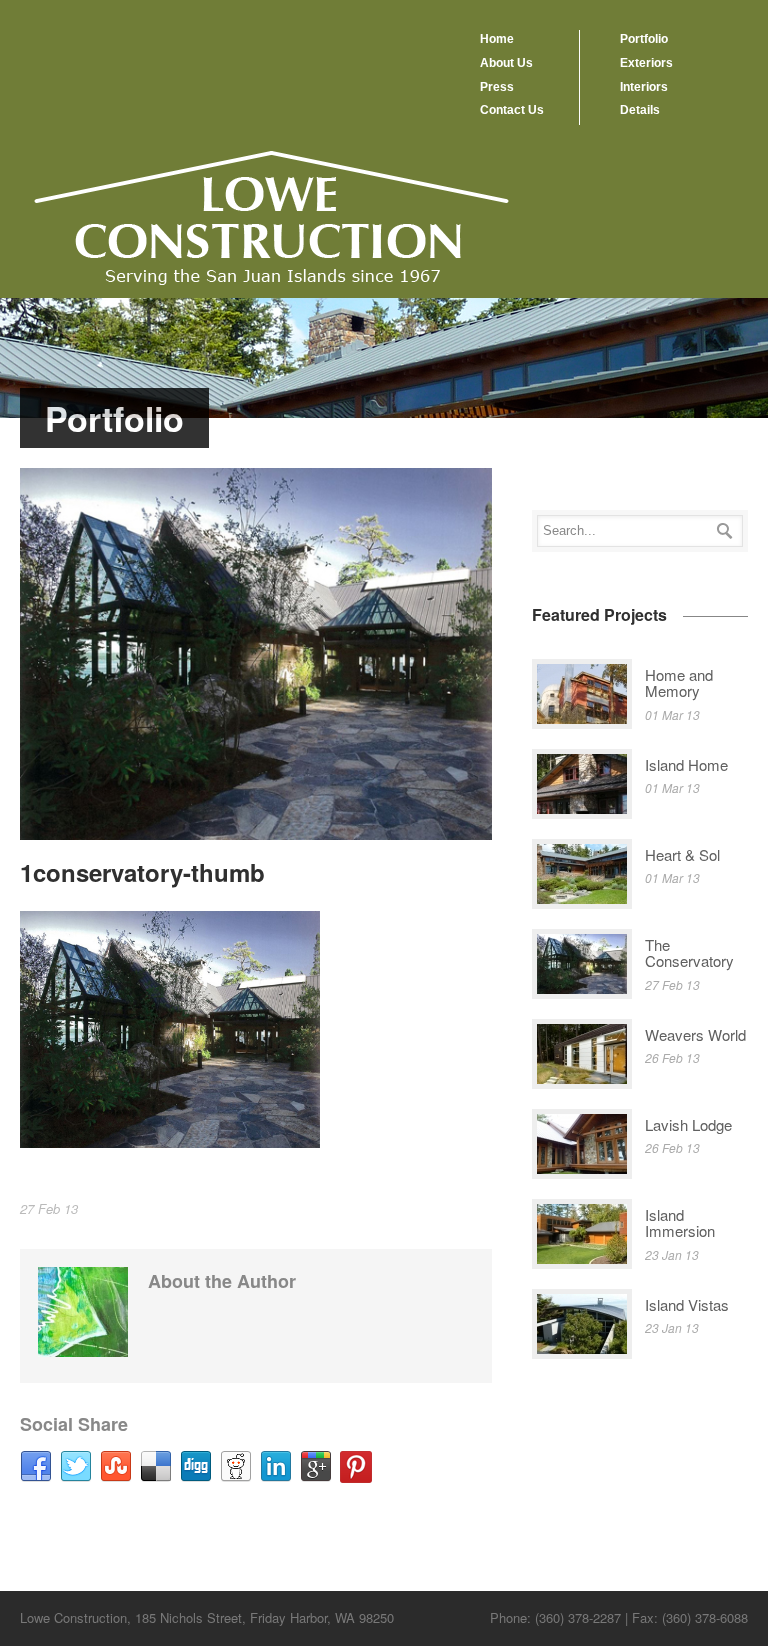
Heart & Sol (682, 854)
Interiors (644, 87)
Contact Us (512, 110)
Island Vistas (687, 1304)
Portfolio (644, 39)
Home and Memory (679, 683)
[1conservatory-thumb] (256, 654)
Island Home (686, 764)
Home (497, 39)
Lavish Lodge (688, 1124)
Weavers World (695, 1034)
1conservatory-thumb (142, 872)
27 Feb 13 (49, 1208)
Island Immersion (680, 1223)
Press (497, 87)
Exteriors (646, 63)
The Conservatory (689, 953)
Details (640, 110)
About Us (506, 63)
